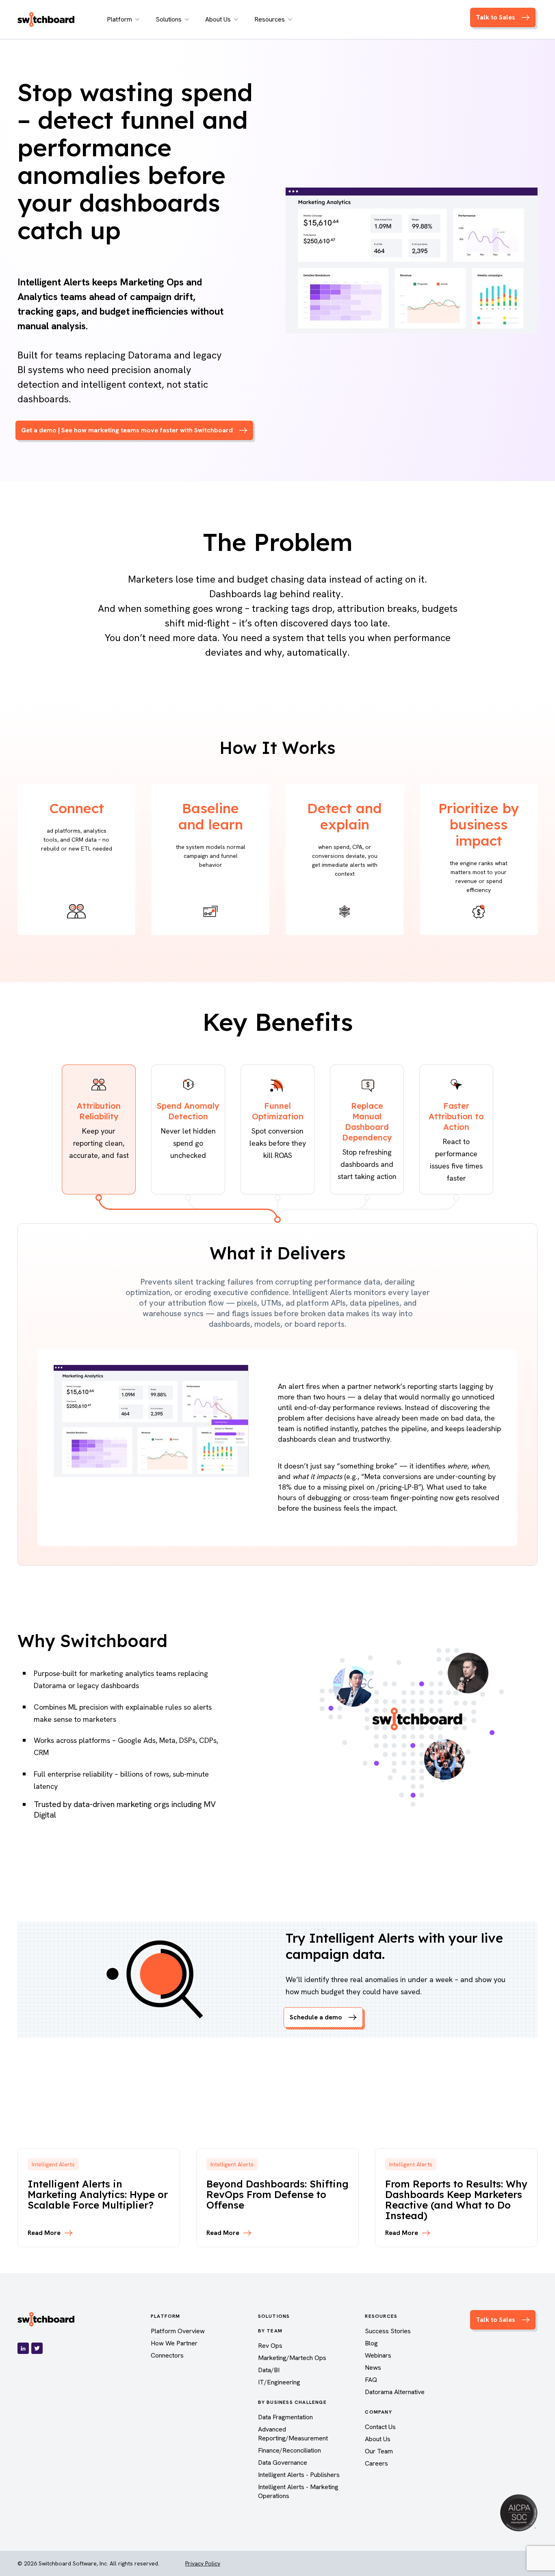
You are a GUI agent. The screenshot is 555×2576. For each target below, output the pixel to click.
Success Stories (388, 2331)
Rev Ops (270, 2346)
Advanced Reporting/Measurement (293, 2434)
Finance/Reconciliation (289, 2450)
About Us (218, 19)
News (373, 2368)
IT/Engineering (279, 2382)
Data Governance (283, 2463)
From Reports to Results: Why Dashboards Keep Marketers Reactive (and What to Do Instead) (456, 2200)
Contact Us (380, 2427)
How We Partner (174, 2343)
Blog (371, 2343)
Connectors (167, 2355)
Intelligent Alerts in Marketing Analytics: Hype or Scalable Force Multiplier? (98, 2194)
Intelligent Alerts (53, 2164)
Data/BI (269, 2370)
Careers (376, 2463)
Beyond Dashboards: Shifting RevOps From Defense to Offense (277, 2194)
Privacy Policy (203, 2563)
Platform (119, 19)
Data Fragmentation (285, 2417)
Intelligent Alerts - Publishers (299, 2475)
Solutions (169, 19)
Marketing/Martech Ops (292, 2358)
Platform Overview (178, 2331)
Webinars (378, 2355)
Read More (44, 2233)
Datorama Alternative (395, 2392)
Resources (270, 19)
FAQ (371, 2380)
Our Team (379, 2451)
